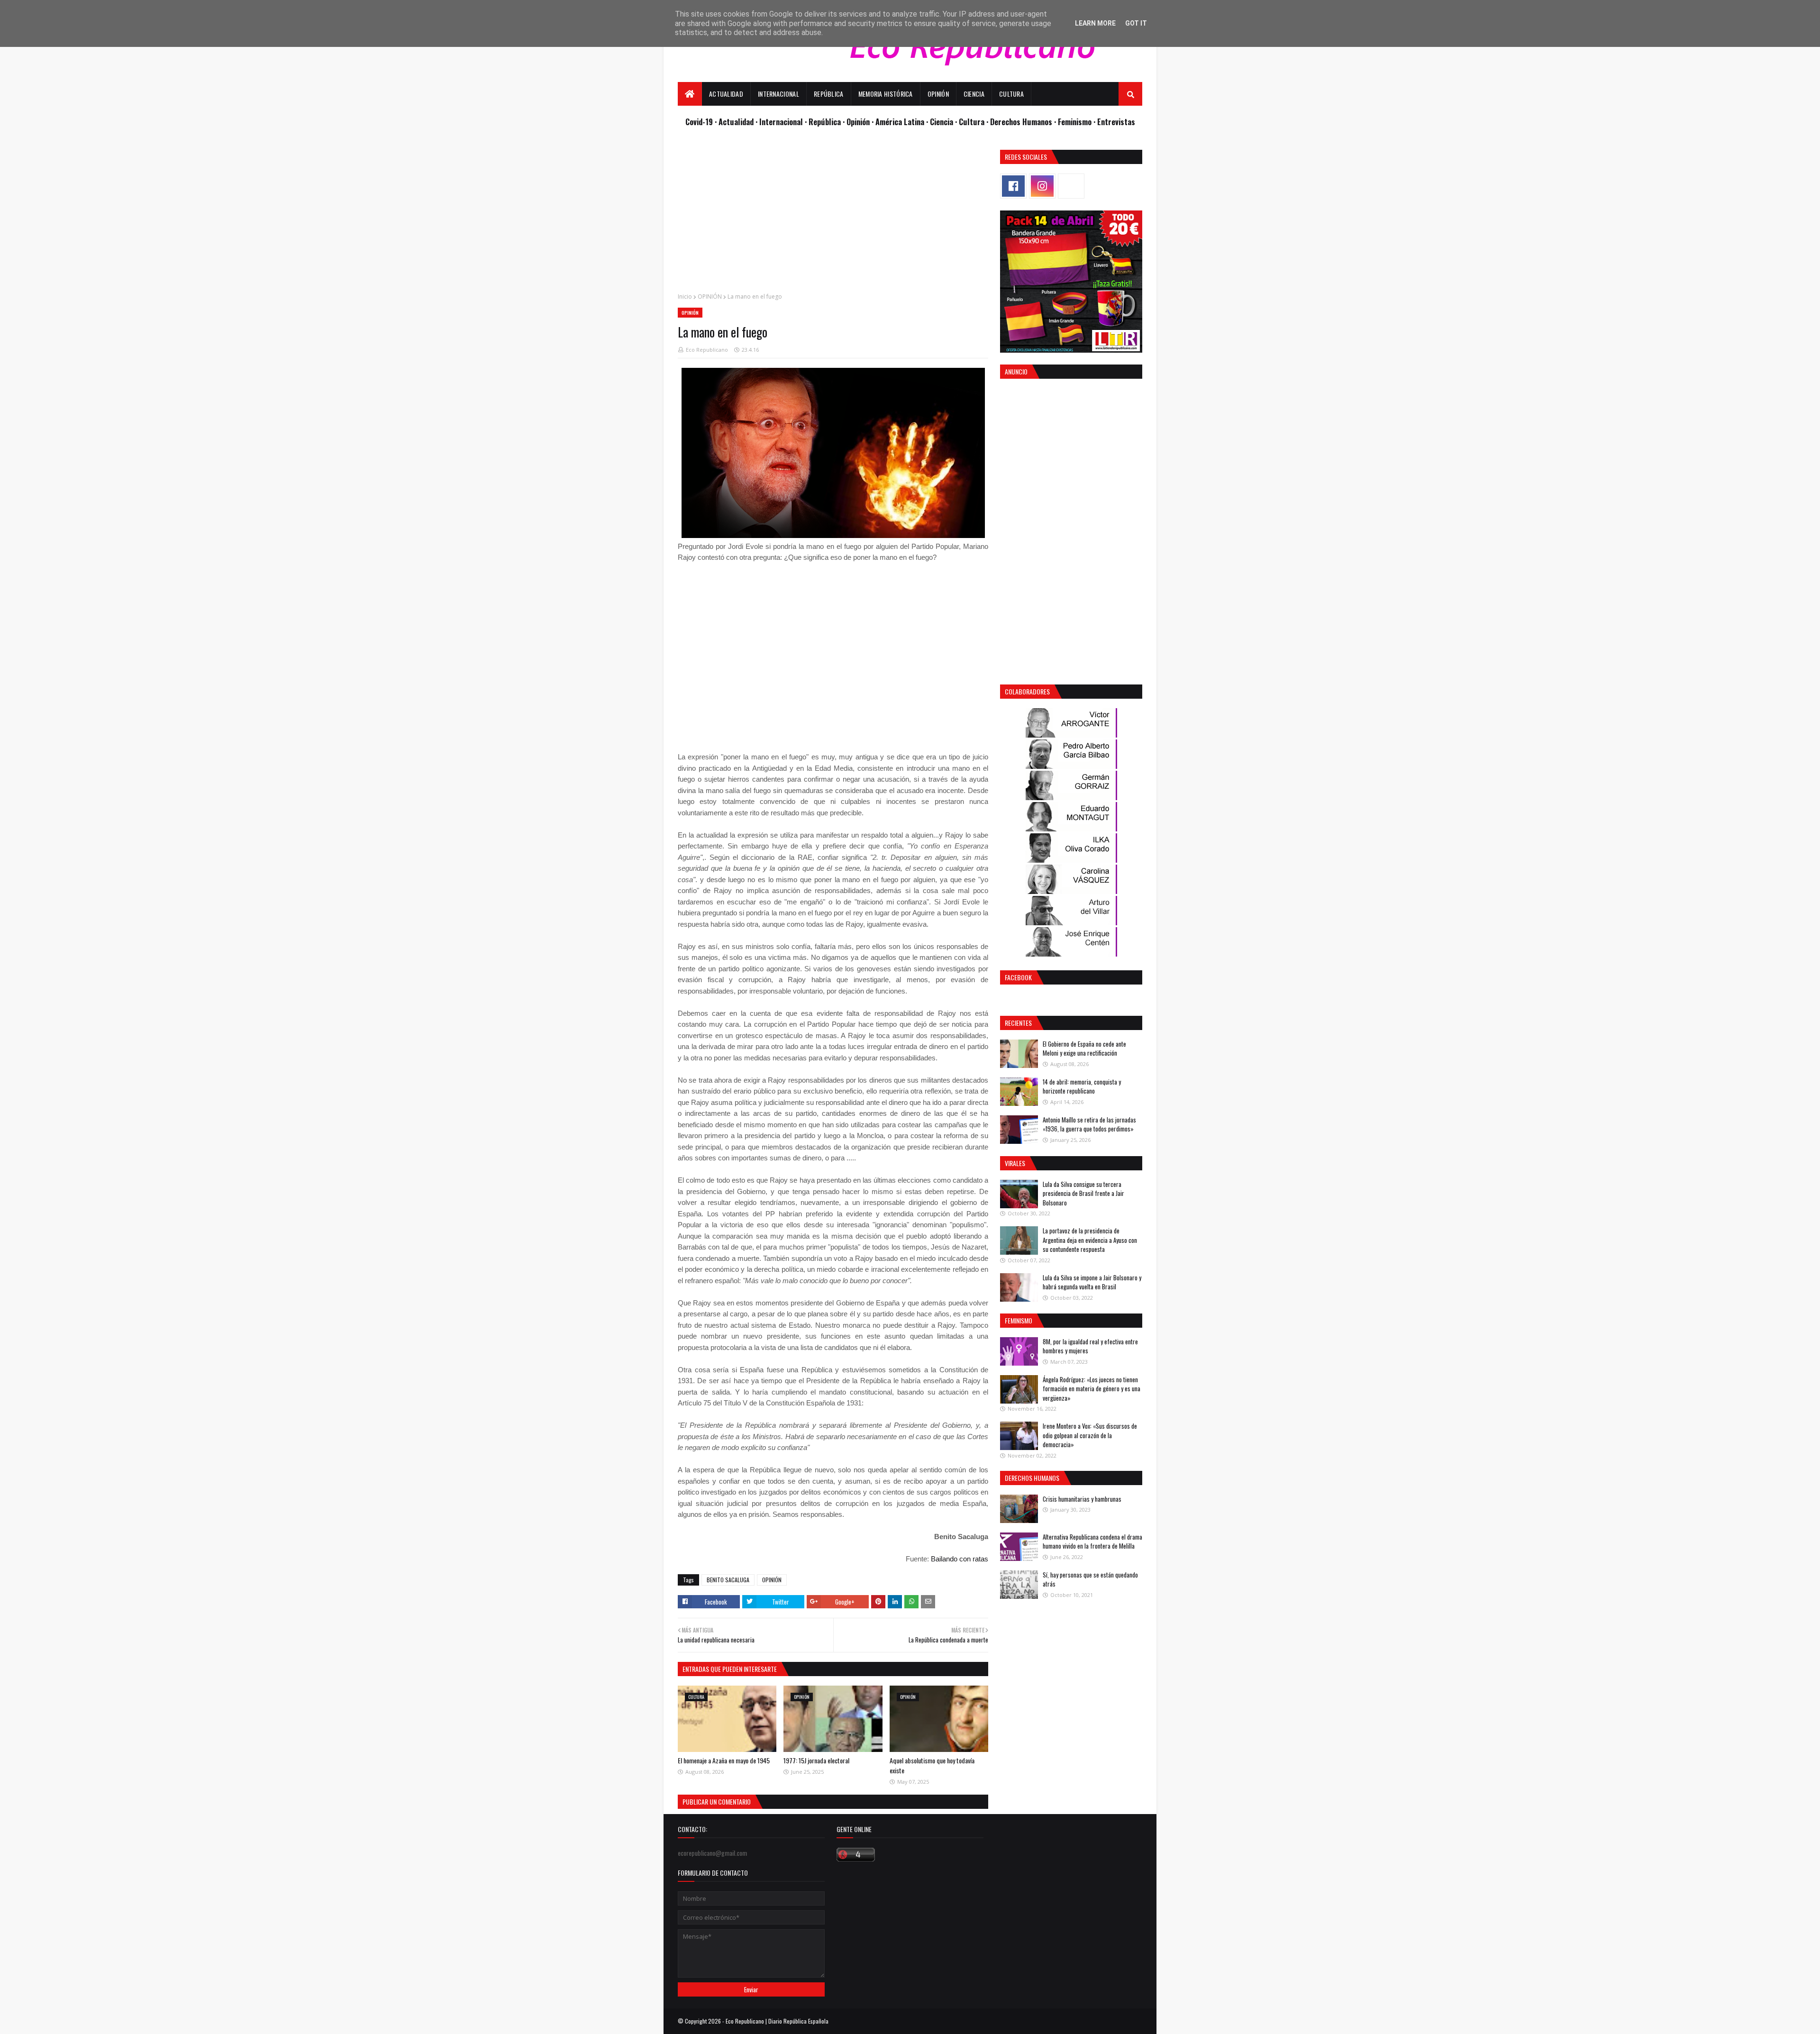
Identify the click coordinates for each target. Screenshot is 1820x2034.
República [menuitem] (829, 94)
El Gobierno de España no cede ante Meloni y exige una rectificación (1084, 1049)
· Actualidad (735, 122)
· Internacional (780, 122)
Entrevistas (1116, 122)
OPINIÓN (710, 296)
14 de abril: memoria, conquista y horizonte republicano (1082, 1086)
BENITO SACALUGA (728, 1580)
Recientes (1018, 1023)
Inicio (685, 296)
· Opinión (857, 122)
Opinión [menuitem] (938, 94)
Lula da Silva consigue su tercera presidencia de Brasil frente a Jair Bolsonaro (1083, 1193)
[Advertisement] (833, 216)
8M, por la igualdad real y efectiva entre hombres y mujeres (1090, 1346)
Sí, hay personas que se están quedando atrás (1090, 1579)
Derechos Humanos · (1024, 122)
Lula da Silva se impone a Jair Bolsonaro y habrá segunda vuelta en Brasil (1092, 1282)
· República (824, 122)
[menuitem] (690, 94)
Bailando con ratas (960, 1559)
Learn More (1095, 23)
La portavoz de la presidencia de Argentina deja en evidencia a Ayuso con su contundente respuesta (1090, 1240)
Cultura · (974, 122)
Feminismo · (1078, 122)
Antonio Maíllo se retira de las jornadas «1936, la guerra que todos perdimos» (1089, 1124)
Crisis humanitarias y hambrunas (1082, 1499)
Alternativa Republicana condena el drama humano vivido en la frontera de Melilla (1092, 1541)
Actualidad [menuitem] (726, 94)
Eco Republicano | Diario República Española (777, 2021)
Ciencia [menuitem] (974, 94)
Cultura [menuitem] (1011, 94)
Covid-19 (700, 122)
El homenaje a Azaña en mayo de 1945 (724, 1760)
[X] (1071, 186)
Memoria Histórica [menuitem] (886, 94)
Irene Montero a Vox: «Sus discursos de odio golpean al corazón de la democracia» (1090, 1435)
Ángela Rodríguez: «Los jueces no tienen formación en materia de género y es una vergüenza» (1092, 1389)
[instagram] (1042, 186)
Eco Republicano (707, 350)
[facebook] (1013, 186)
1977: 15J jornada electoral (816, 1760)
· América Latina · (901, 122)
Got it (1136, 23)
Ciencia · (944, 122)
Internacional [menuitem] (778, 94)
